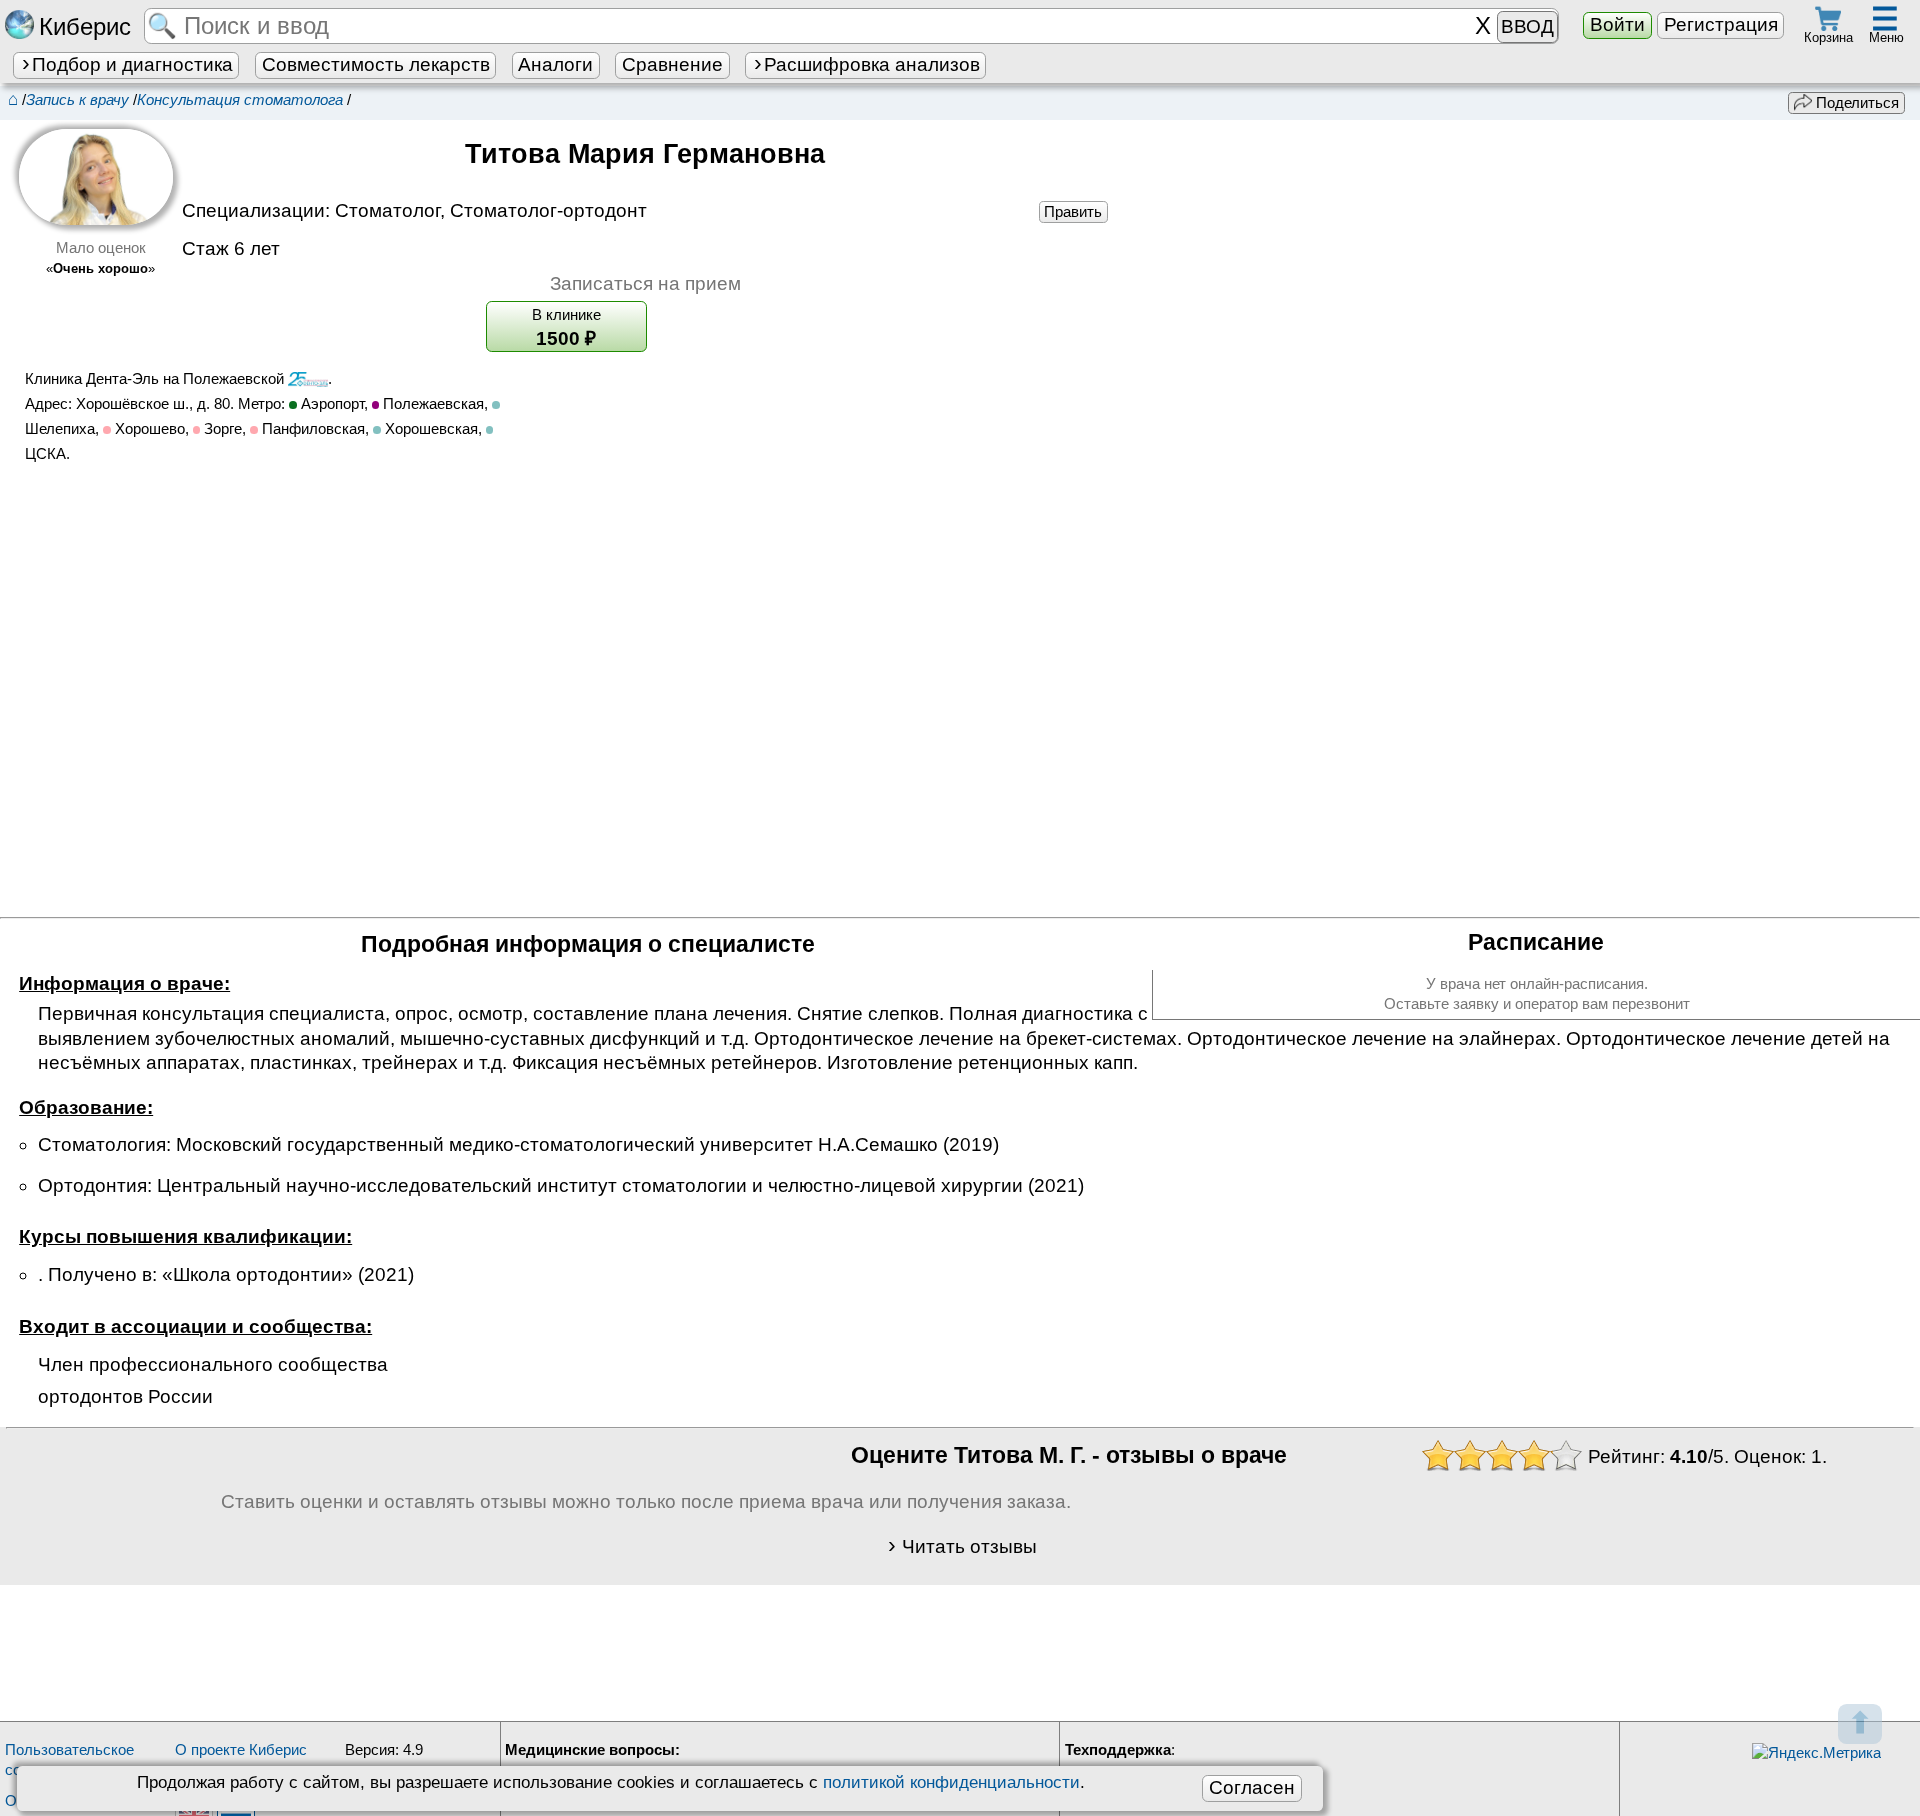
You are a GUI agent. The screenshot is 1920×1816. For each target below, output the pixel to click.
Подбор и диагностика (132, 64)
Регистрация (1721, 24)
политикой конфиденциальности (951, 1782)
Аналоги (555, 64)
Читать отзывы (969, 1546)
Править (1073, 211)
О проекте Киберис (241, 1749)
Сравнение (672, 64)
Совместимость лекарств (376, 64)
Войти (1617, 24)
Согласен (1252, 1787)
